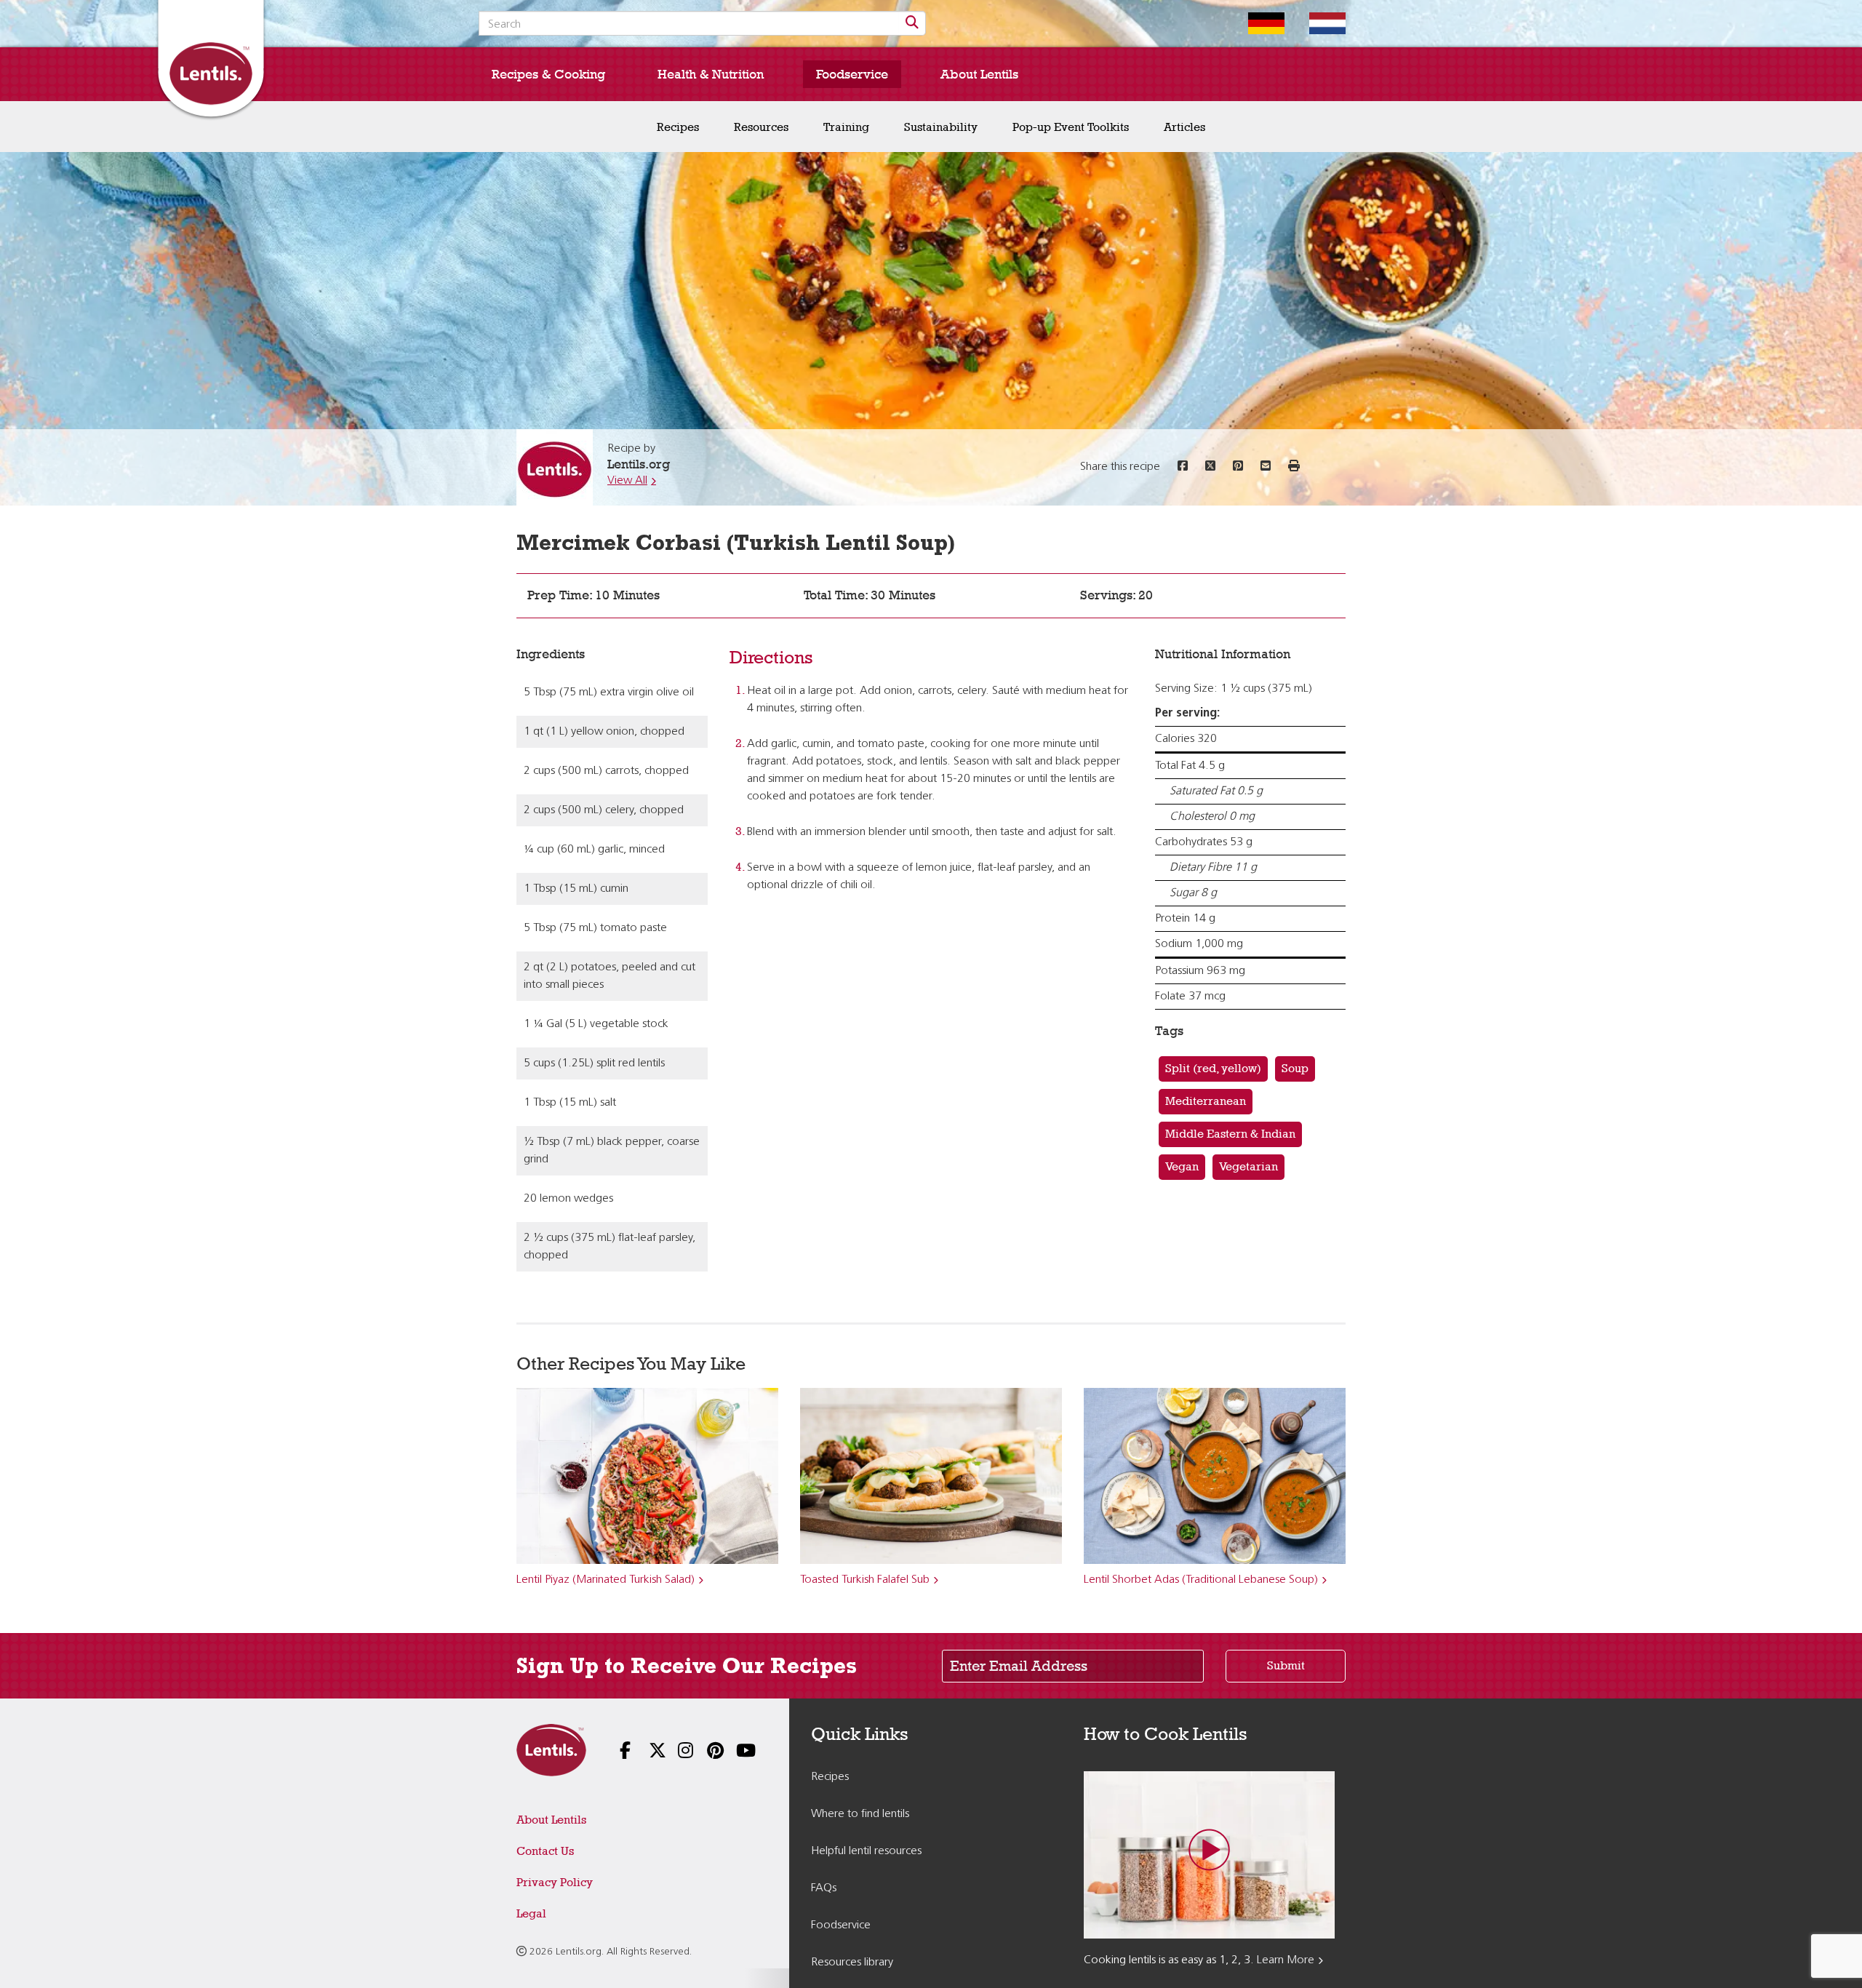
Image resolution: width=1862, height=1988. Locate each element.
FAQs (824, 1888)
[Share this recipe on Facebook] (1183, 467)
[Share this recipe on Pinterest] (1238, 467)
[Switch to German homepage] (1255, 23)
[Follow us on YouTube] (735, 1752)
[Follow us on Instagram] (676, 1752)
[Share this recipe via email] (1266, 467)
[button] (1294, 467)
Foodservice (852, 74)
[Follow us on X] (647, 1752)
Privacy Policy (555, 1882)
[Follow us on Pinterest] (706, 1752)
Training (846, 127)
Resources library (852, 1963)
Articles (1184, 127)
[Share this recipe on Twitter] (1210, 467)
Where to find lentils (860, 1814)
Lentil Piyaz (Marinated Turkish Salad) (606, 1580)
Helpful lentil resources (866, 1851)
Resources (761, 127)
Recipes (678, 127)
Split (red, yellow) (1213, 1068)
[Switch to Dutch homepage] (1316, 23)
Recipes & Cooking (548, 74)
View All (627, 481)
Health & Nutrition (711, 74)
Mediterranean (1206, 1101)
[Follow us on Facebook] (618, 1752)
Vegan (1182, 1166)
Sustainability (941, 127)
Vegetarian (1248, 1166)
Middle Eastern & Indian (1230, 1134)
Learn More (1286, 1960)
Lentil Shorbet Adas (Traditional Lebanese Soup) (1201, 1580)
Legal (531, 1913)
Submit (1286, 1665)
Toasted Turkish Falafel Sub (865, 1580)
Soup (1295, 1068)
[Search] (912, 23)
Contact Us (545, 1851)
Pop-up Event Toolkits (1071, 127)
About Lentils (979, 74)
